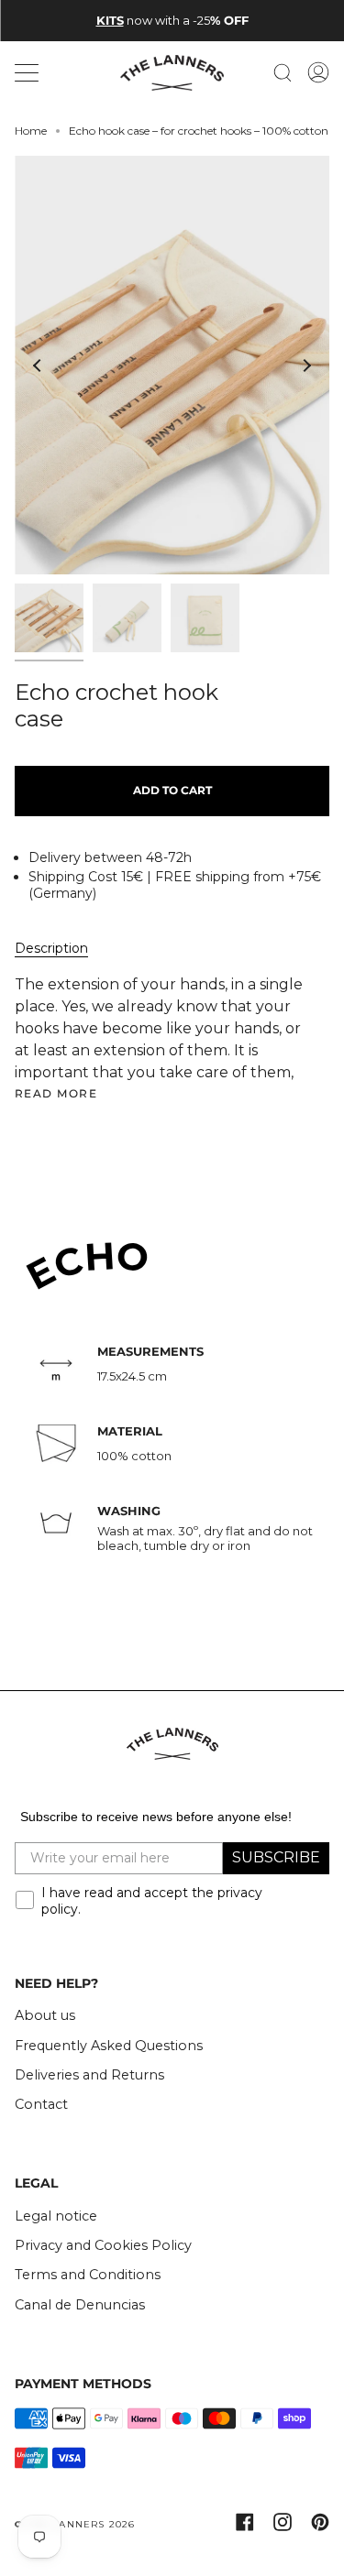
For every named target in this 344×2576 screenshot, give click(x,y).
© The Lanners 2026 (75, 2524)
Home (31, 131)
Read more (56, 1094)
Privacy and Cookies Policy (103, 2245)
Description (51, 948)
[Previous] (38, 366)
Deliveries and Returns (89, 2075)
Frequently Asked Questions (109, 2046)
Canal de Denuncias (80, 2305)
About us (45, 2015)
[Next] (306, 366)
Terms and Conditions (88, 2275)
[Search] (283, 73)
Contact (41, 2104)
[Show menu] (28, 72)
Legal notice (56, 2216)
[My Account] (318, 73)
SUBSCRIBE (276, 1857)
